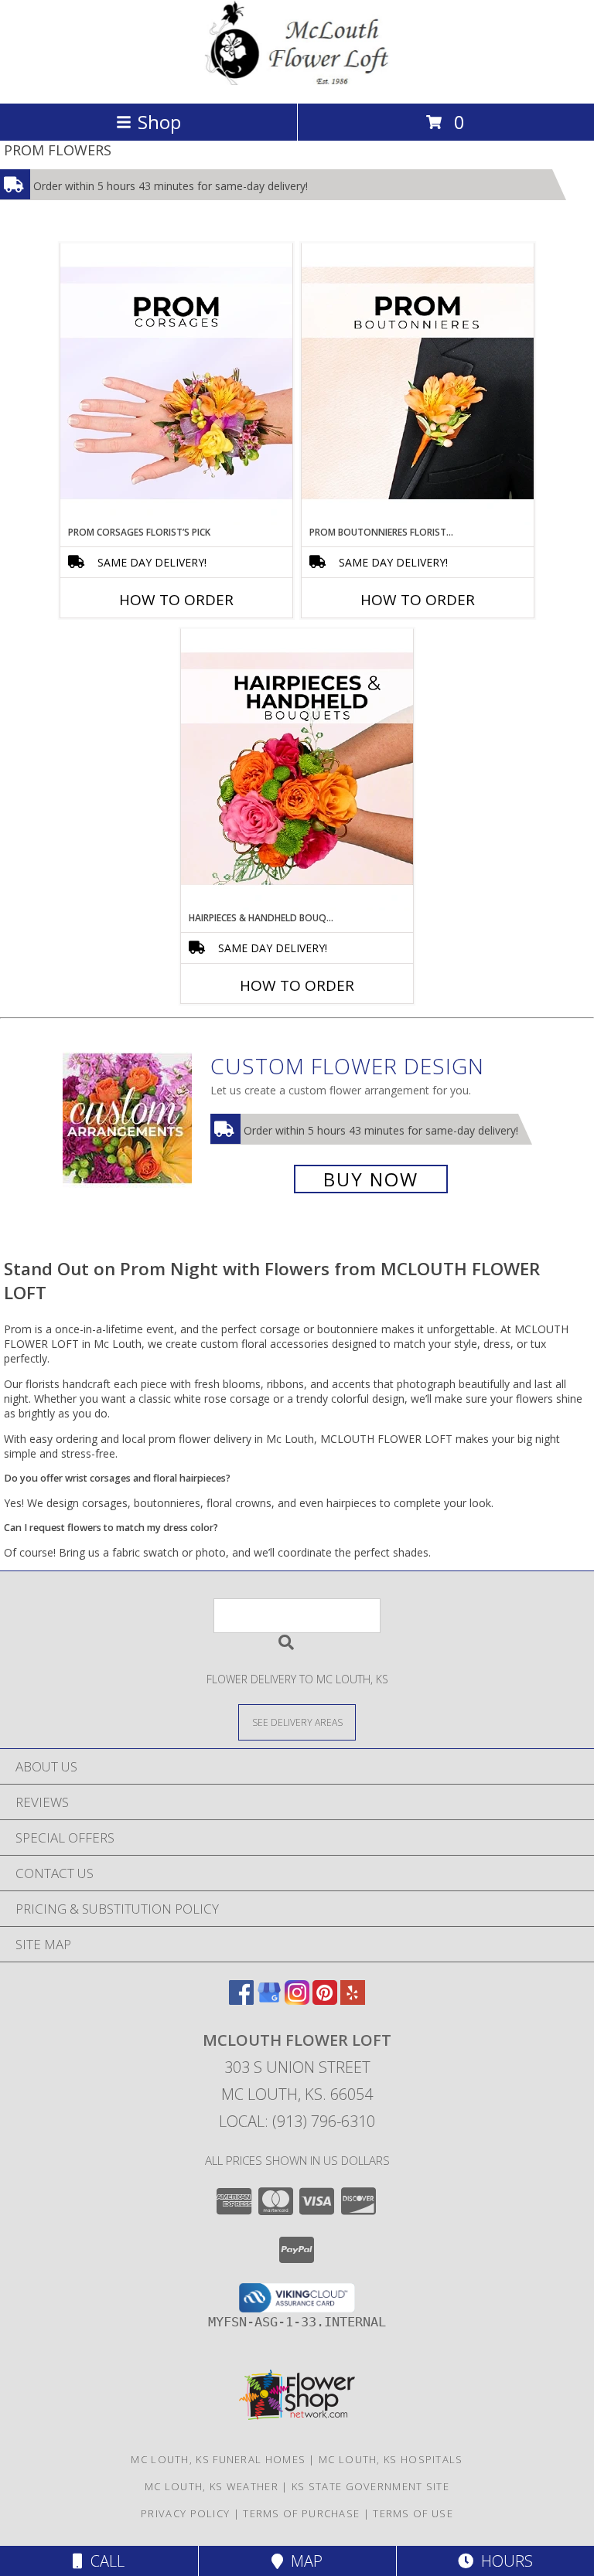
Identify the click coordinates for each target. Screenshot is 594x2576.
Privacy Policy (185, 2513)
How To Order (176, 600)
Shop (159, 122)
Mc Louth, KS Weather (212, 2486)
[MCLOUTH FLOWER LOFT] (297, 81)
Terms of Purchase (301, 2513)
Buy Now (371, 1179)
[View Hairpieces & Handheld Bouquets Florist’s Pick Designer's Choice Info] (297, 770)
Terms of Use (413, 2513)
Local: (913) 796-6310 (297, 2121)
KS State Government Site (370, 2486)
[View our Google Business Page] (269, 2000)
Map (303, 2561)
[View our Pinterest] (325, 2000)
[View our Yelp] (353, 2000)
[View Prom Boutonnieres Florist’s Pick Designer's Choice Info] (418, 384)
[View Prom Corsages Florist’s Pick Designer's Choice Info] (176, 384)
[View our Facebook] (241, 2000)
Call (104, 2561)
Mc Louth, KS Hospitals (391, 2459)
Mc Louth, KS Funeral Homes (218, 2459)
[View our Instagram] (297, 2000)
